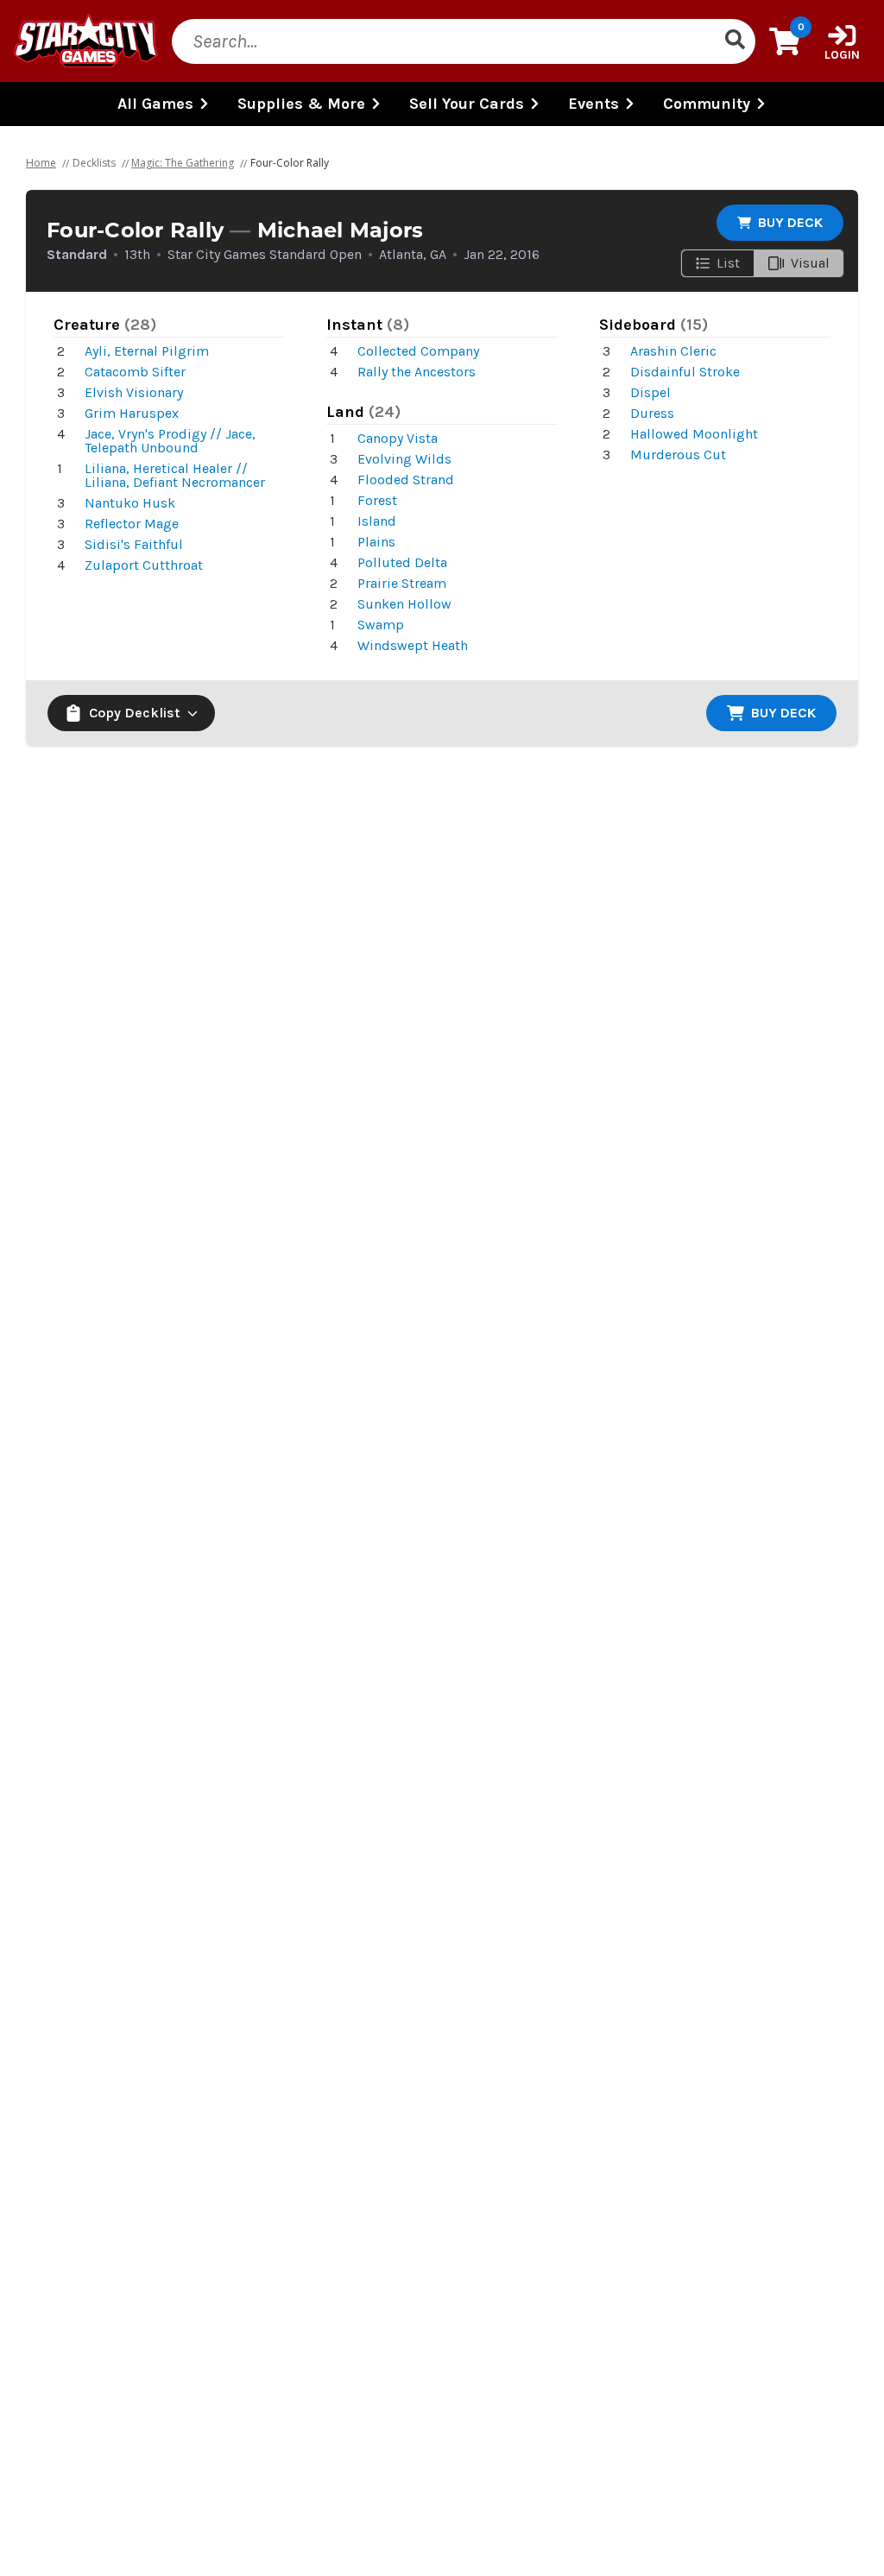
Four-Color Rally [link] (290, 163)
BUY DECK (790, 222)
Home (41, 163)
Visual (810, 263)
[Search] (735, 41)
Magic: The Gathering (183, 163)
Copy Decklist (135, 713)
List (728, 263)
